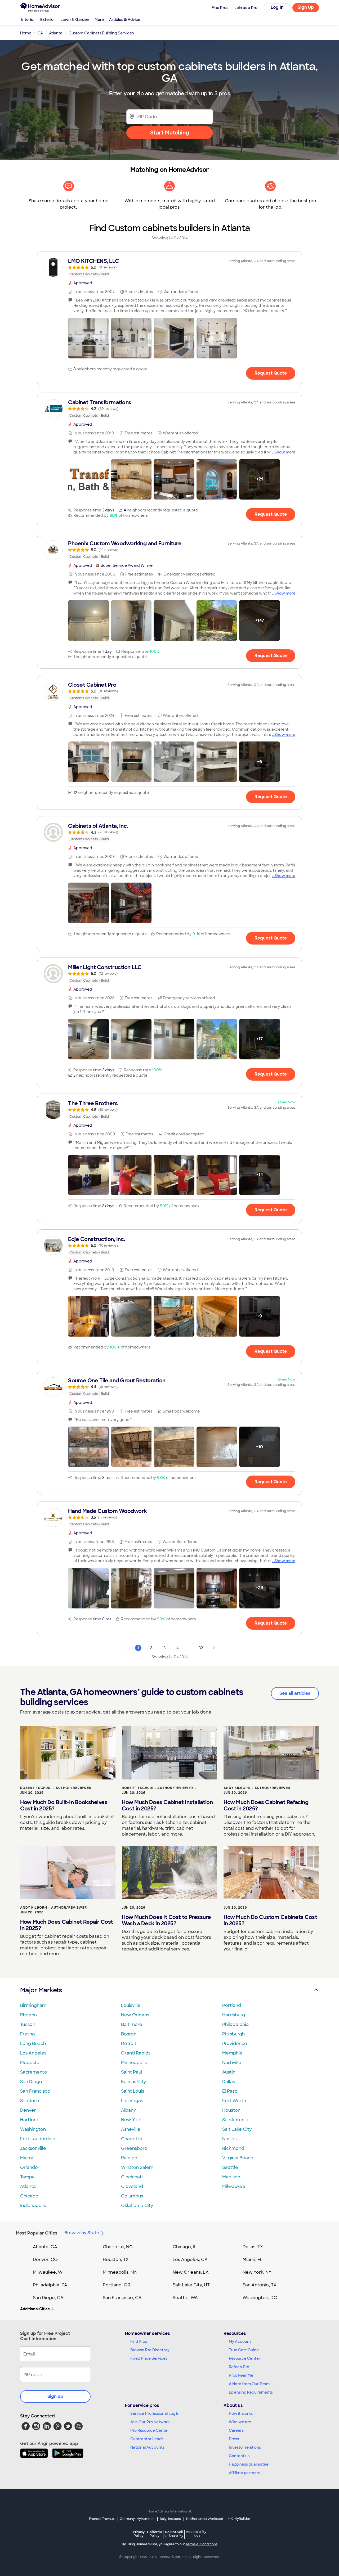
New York (131, 2120)
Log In (277, 7)
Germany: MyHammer (137, 2519)
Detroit (129, 2044)
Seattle (230, 2167)
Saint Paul (132, 2072)
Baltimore (132, 2024)
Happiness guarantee (249, 2464)
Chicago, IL (185, 2247)
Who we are (240, 2422)
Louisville (131, 2005)
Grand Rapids (136, 2053)
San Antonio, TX (260, 2285)
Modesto (30, 2063)
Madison (231, 2177)
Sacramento (34, 2072)
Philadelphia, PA (50, 2285)
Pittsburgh (233, 2034)
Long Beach (33, 2044)
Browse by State (82, 2233)
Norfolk (230, 2139)
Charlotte (132, 2139)
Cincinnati (132, 2177)
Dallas (229, 2082)
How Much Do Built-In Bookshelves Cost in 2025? (64, 1805)
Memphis (232, 2053)
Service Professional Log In (155, 2413)
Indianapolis (33, 2206)
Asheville (131, 2129)
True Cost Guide (244, 2350)
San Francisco (35, 2091)
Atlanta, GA (45, 2247)
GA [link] (40, 33)
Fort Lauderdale (38, 2139)
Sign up (55, 2396)
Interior (28, 20)
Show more (285, 452)
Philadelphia (235, 2024)
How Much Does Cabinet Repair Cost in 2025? (67, 1925)
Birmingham (33, 2005)
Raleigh (129, 2158)
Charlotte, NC (118, 2247)
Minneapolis (134, 2063)
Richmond (233, 2148)
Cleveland (132, 2186)
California (155, 2534)
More (99, 20)
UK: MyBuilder (239, 2519)
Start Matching (170, 133)
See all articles (295, 1693)
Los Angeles (33, 2053)
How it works (241, 2413)
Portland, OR (117, 2285)
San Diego (31, 2082)
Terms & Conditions (202, 2544)
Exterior (48, 20)
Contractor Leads (147, 2439)
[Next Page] (214, 1648)
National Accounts (147, 2447)
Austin (229, 2072)
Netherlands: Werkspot (205, 2519)
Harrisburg (234, 2015)
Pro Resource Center (150, 2430)
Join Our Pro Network (150, 2422)
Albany (128, 2110)
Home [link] (26, 33)
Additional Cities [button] (35, 2309)
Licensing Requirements (251, 2392)
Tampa (27, 2177)
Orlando (29, 2167)
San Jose (30, 2101)
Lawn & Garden (75, 20)
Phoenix (29, 2015)
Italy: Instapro (171, 2519)
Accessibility (196, 2534)
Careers (236, 2430)
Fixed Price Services (149, 2358)
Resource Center (245, 2358)
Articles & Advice (125, 20)
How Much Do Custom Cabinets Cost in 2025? (270, 1920)
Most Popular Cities (37, 2233)
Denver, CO (45, 2260)
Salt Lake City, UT (191, 2285)
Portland (232, 2005)
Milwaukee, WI (48, 2272)
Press (234, 2439)
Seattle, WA (185, 2298)
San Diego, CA (48, 2298)
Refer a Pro (239, 2367)
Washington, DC (260, 2298)
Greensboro (134, 2148)
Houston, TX (116, 2260)
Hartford (29, 2120)
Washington (33, 2129)
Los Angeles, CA (190, 2260)
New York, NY (257, 2272)
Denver (28, 2110)
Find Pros (139, 2341)
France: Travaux (102, 2519)
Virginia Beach (238, 2158)
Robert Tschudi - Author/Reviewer (56, 1788)
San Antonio (235, 2120)
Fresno (28, 2034)
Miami (26, 2158)
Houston (231, 2110)
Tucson (28, 2024)
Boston (129, 2034)
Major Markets (41, 1990)
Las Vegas (132, 2101)
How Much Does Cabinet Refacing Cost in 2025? (266, 1805)
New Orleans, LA (191, 2272)
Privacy (139, 2534)
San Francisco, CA (122, 2298)
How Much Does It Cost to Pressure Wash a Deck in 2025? (166, 1920)
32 (201, 1648)
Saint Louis (133, 2091)
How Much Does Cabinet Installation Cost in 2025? (167, 1805)
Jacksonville (33, 2148)
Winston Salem (137, 2167)
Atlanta (28, 2186)
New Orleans (135, 2015)
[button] (88, 338)
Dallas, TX (253, 2247)
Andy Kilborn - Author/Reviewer (257, 1788)
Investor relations (245, 2447)
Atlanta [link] (56, 33)
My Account (240, 2341)
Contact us (239, 2456)
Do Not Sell (174, 2534)
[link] (169, 267)
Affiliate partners (244, 2473)
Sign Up (306, 7)
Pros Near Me (241, 2375)
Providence (235, 2044)
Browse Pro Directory (150, 2350)
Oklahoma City (137, 2206)
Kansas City (133, 2082)
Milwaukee (234, 2186)
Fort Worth (234, 2101)
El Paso (230, 2091)
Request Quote (271, 373)
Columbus (132, 2196)
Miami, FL (253, 2260)
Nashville (232, 2063)
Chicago (29, 2196)
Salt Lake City (237, 2129)
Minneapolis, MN (120, 2272)
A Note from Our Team (249, 2384)
